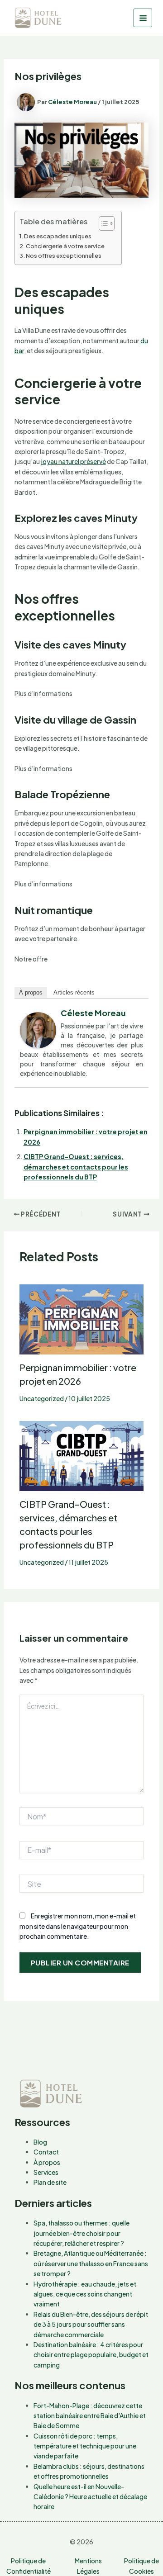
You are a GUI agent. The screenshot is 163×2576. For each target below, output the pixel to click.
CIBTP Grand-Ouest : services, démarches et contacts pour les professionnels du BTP (76, 1167)
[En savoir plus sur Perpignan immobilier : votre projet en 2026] (82, 1318)
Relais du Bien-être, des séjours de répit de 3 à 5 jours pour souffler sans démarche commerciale (91, 2324)
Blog (40, 2142)
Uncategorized (42, 1398)
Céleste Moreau (93, 1013)
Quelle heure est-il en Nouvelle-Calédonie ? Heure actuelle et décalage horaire (90, 2497)
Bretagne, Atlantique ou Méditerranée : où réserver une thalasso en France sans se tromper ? (91, 2263)
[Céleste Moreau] (38, 1029)
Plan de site (50, 2182)
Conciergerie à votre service (65, 246)
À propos (31, 992)
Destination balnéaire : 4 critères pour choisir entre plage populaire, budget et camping (91, 2355)
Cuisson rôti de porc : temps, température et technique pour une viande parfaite (85, 2446)
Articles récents (74, 992)
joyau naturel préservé (73, 461)
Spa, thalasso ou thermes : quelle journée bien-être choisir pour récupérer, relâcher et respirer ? (81, 2233)
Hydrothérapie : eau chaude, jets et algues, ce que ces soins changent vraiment (85, 2294)
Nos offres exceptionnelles (64, 256)
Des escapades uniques (58, 236)
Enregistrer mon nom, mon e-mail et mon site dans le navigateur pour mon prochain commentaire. (78, 1926)
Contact (46, 2152)
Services (46, 2172)
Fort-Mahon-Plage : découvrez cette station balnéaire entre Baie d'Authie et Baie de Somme (90, 2416)
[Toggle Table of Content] (102, 223)
